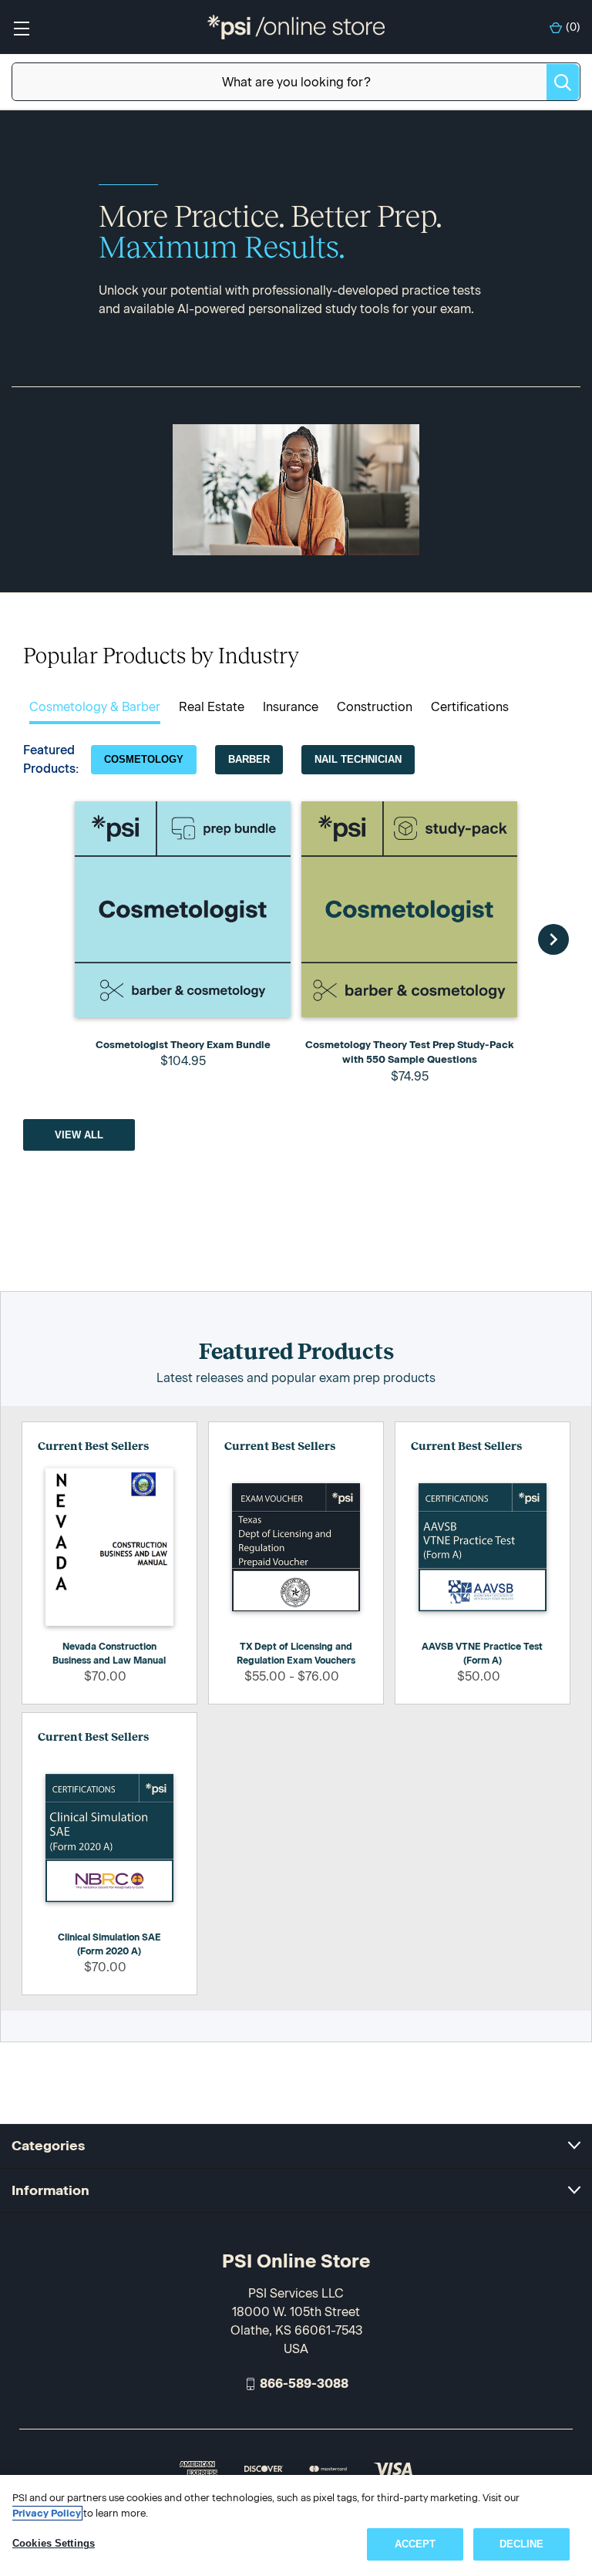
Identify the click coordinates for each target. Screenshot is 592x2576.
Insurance (291, 707)
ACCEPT (415, 2544)
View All (79, 1135)
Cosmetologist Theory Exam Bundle (183, 1045)
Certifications (470, 707)
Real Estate (212, 707)
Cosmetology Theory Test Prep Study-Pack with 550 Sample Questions (410, 1052)
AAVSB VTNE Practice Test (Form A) (482, 1654)
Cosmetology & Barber (95, 707)
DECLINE (522, 2544)
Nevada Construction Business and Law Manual (109, 1654)
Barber (249, 759)
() (573, 27)
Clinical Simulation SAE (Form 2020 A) (109, 1944)
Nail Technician (358, 759)
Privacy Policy (47, 2513)
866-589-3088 (304, 2384)
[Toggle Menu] (21, 27)
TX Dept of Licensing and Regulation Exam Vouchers (296, 1654)
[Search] (563, 82)
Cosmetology (144, 759)
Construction (375, 707)
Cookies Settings (54, 2543)
